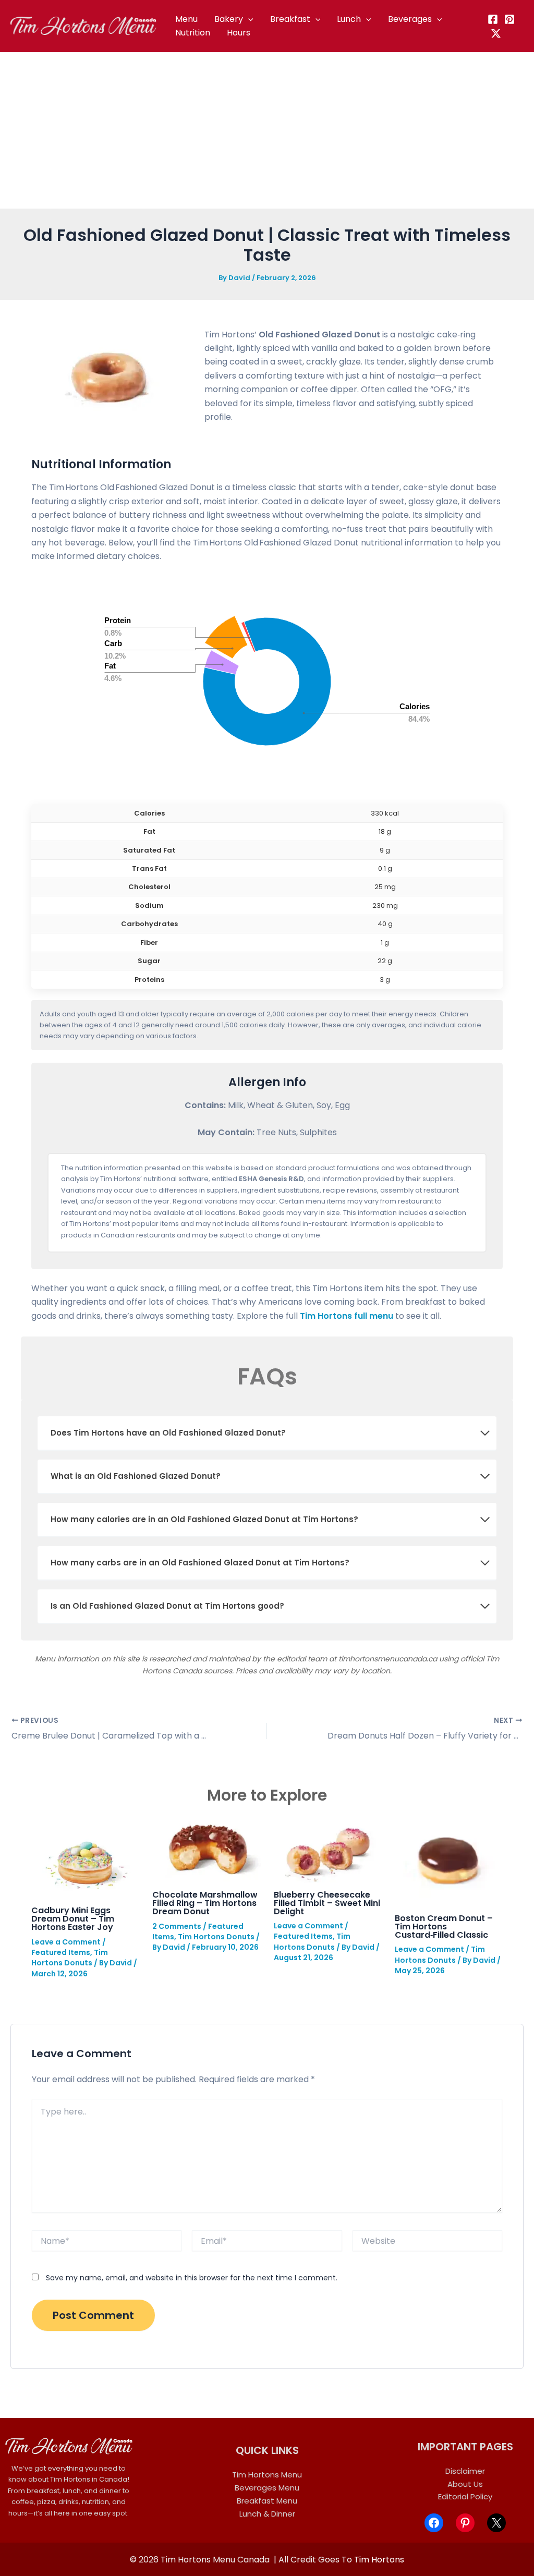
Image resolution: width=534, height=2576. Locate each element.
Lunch (349, 19)
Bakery (229, 19)
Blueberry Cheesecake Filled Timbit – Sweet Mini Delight (327, 1903)
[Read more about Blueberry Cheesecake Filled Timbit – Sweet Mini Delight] (328, 1848)
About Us (465, 2484)
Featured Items (61, 1952)
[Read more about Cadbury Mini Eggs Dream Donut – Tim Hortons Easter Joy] (85, 1856)
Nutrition (193, 33)
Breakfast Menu (267, 2501)
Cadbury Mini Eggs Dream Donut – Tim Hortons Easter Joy (73, 1919)
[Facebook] (493, 19)
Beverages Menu (267, 2488)
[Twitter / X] (496, 33)
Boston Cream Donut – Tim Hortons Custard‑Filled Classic (444, 1927)
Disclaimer (465, 2471)
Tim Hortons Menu (267, 2475)
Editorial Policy (465, 2496)
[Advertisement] (267, 130)
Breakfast (290, 19)
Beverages (410, 19)
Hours (239, 33)
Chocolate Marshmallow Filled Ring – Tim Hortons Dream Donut (205, 1903)
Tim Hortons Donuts (70, 1958)
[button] (248, 19)
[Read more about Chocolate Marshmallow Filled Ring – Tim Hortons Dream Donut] (206, 1848)
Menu (186, 19)
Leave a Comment (66, 1942)
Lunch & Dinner (267, 2514)
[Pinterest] (509, 19)
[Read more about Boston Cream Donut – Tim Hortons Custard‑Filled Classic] (449, 1860)
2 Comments (177, 1926)
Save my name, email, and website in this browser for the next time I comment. (192, 2278)
